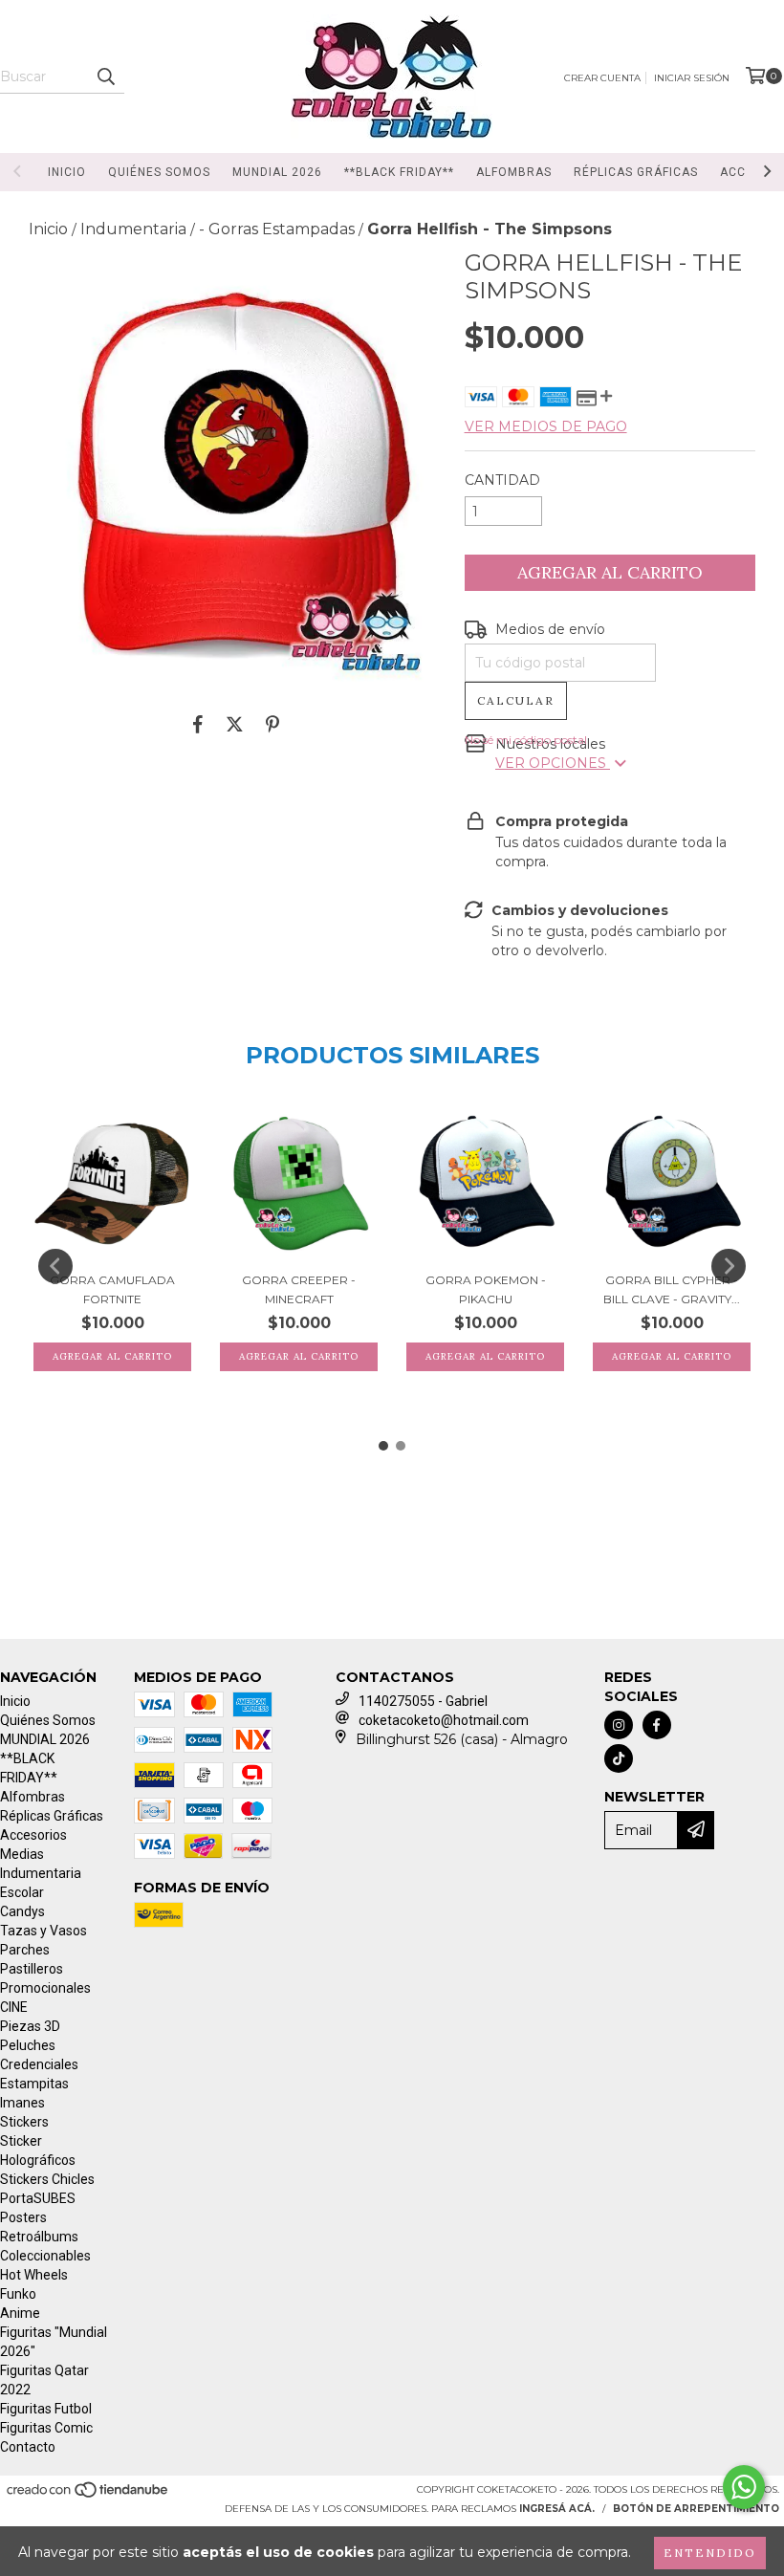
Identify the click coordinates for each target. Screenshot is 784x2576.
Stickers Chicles (47, 2179)
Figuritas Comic (46, 2428)
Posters (23, 2217)
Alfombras (514, 172)
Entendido (710, 2553)
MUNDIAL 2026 (277, 172)
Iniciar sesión (692, 78)
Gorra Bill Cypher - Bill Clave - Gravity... (672, 1289)
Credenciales (39, 2064)
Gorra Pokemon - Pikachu (486, 1289)
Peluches (28, 2045)
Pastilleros (32, 1969)
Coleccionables (45, 2256)
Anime (20, 2313)
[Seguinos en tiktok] (619, 1758)
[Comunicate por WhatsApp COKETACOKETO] (744, 2487)
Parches (25, 1950)
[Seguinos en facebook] (657, 1725)
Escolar (22, 1892)
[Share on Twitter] (235, 724)
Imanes (22, 2103)
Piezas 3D (30, 2026)
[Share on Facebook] (198, 724)
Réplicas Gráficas (636, 172)
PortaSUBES (38, 2198)
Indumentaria (133, 229)
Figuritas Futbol (46, 2409)
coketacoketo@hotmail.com (444, 1720)
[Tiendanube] (88, 2496)
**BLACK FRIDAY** (399, 172)
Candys (22, 1911)
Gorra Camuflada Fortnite (112, 1289)
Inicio (67, 172)
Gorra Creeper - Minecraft (299, 1289)
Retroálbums (39, 2237)
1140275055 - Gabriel (423, 1701)
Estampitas (34, 2084)
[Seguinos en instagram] (619, 1725)
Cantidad (502, 480)
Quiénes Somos (159, 172)
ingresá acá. (557, 2509)
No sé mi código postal (526, 740)
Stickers (24, 2122)
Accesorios (33, 1835)
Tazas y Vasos (44, 1931)
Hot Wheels (34, 2275)
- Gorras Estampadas (277, 229)
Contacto (28, 2447)
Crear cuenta (602, 78)
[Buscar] (105, 76)
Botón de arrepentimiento (696, 2509)
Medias (22, 1854)
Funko (18, 2294)
